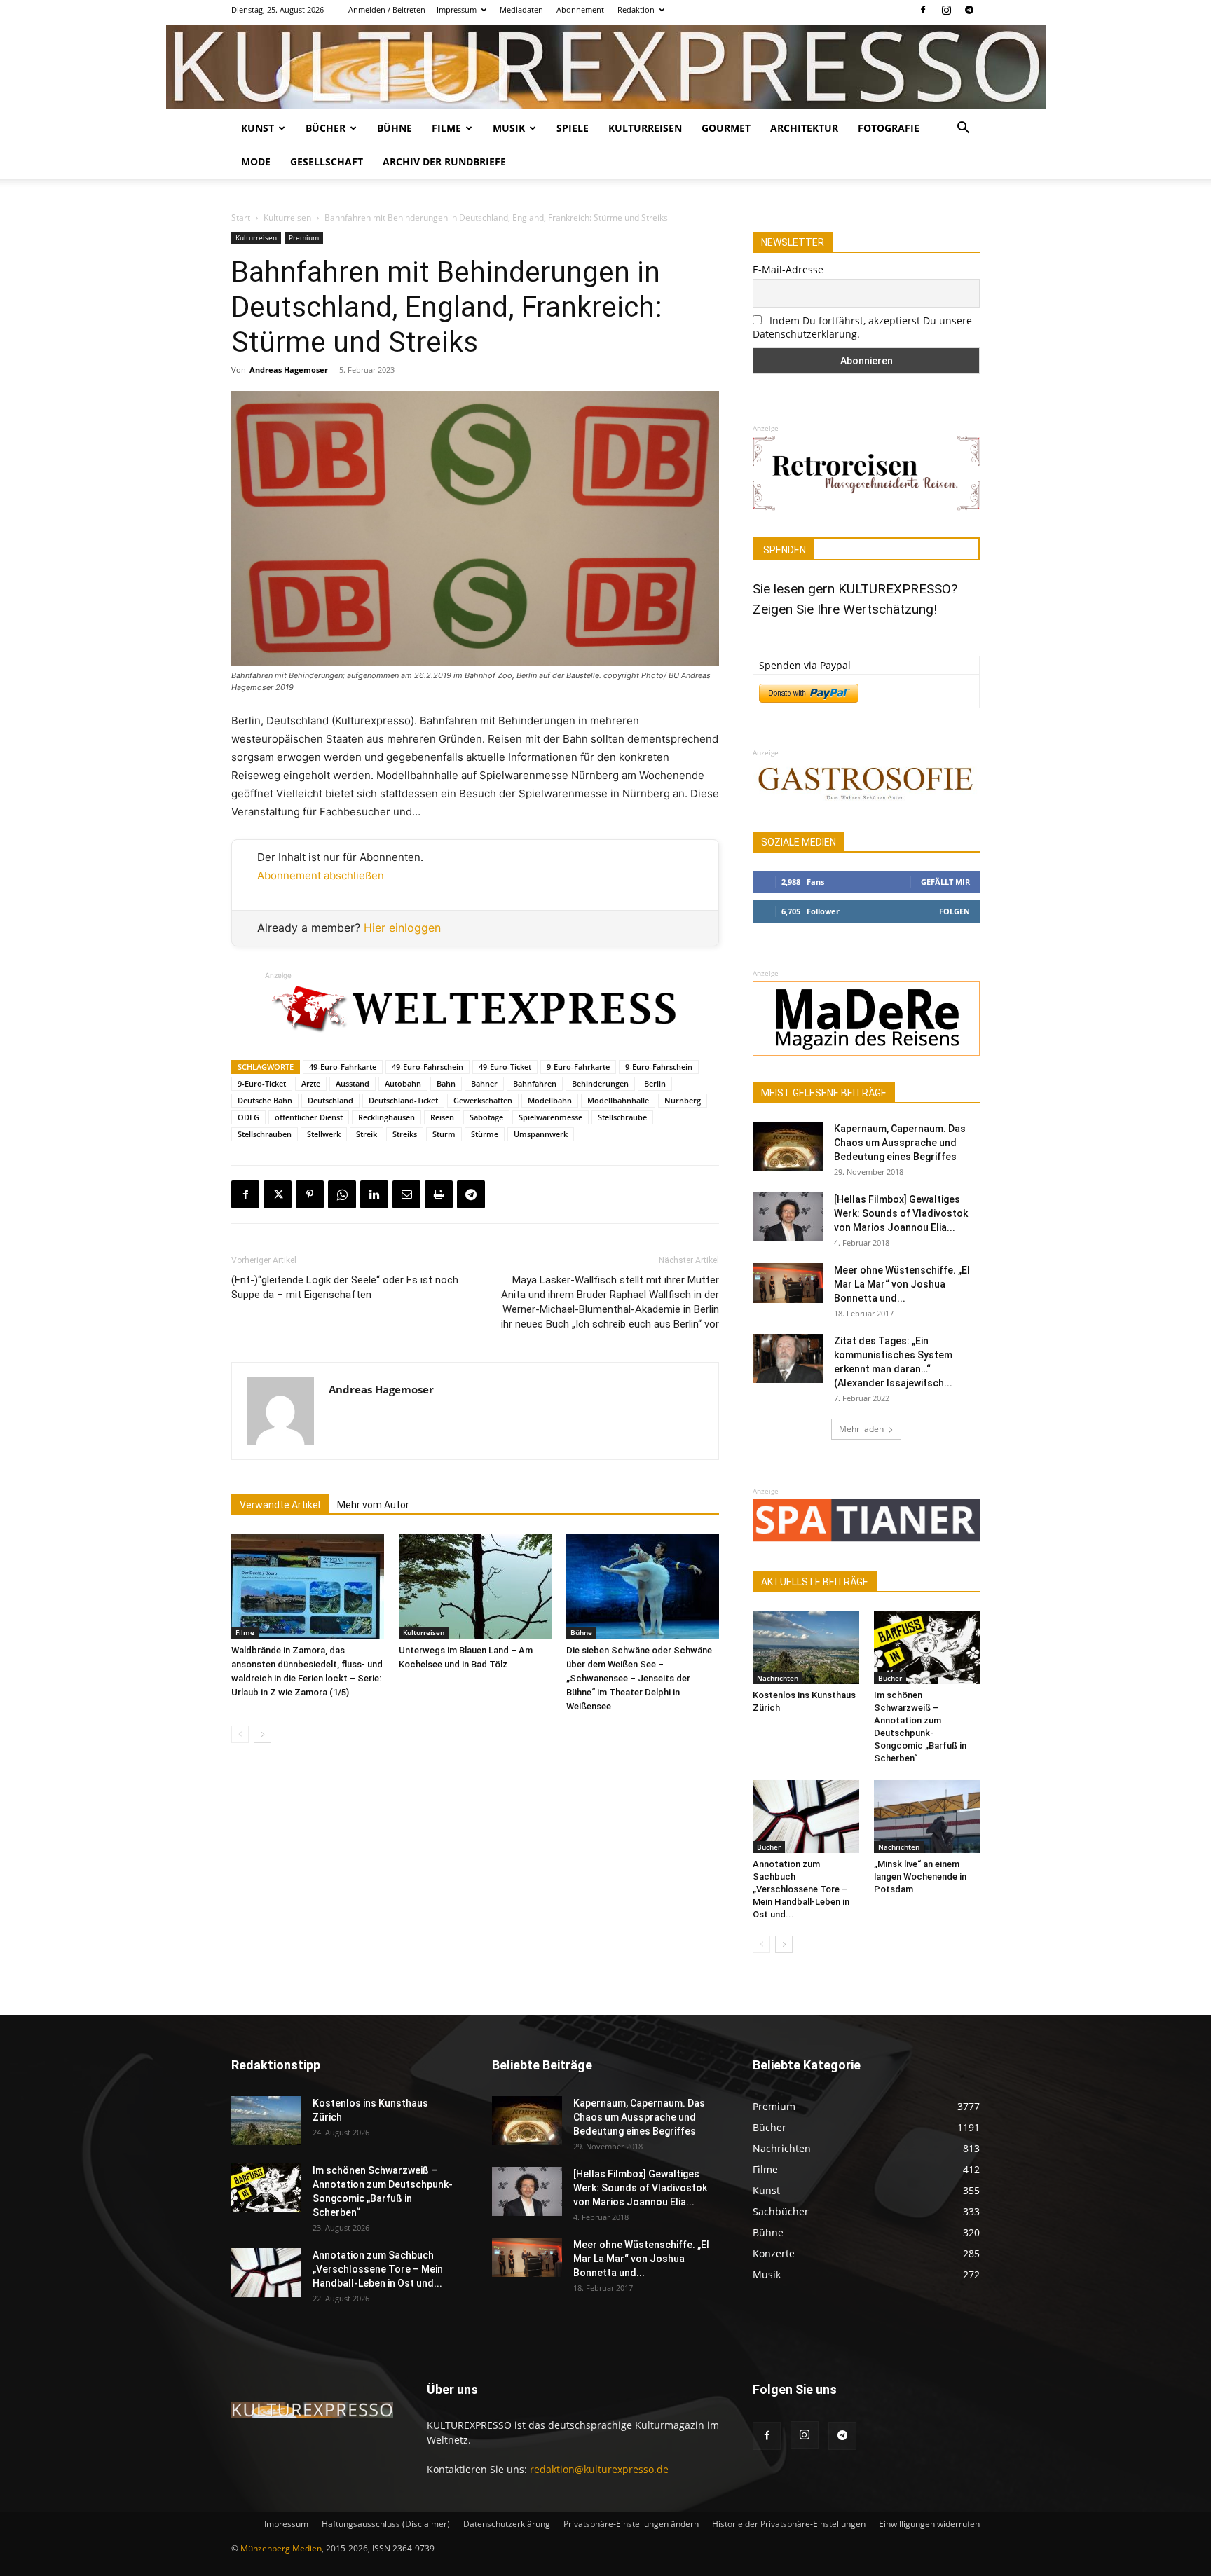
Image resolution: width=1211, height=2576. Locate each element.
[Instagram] (946, 10)
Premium (304, 237)
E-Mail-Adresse (788, 269)
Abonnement (580, 9)
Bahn (446, 1083)
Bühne (395, 128)
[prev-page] (240, 1734)
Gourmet (726, 128)
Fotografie (889, 128)
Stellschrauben (265, 1134)
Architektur (804, 128)
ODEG (248, 1117)
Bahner (484, 1083)
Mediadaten (521, 9)
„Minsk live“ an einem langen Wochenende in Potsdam (920, 1876)
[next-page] (262, 1734)
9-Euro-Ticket (262, 1083)
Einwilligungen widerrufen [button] (929, 2524)
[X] (278, 1194)
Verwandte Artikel (280, 1505)
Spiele (573, 128)
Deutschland (330, 1100)
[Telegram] (969, 10)
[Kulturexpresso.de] (606, 67)
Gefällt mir (945, 882)
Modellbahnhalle (618, 1100)
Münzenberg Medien (281, 2548)
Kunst (258, 128)
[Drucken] (439, 1194)
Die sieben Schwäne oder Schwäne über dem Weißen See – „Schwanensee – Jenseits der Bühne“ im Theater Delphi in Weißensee (639, 1678)
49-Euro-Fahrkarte (343, 1067)
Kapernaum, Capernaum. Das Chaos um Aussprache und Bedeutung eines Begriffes (900, 1143)
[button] (963, 129)
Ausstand (353, 1083)
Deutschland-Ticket (403, 1100)
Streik (367, 1134)
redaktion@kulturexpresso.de (599, 2469)
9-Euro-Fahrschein (659, 1067)
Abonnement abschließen (321, 875)
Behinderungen (600, 1083)
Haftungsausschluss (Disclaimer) (386, 2524)
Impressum (457, 9)
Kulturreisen (645, 128)
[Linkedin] (374, 1194)
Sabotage (486, 1117)
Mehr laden (861, 1429)
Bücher (326, 128)
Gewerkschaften (483, 1100)
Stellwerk (324, 1134)
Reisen (442, 1117)
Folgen (955, 911)
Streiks (405, 1134)
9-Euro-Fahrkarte (578, 1067)
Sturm (444, 1134)
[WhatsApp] (342, 1194)
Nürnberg (683, 1100)
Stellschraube (622, 1117)
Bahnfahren (535, 1083)
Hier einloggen (402, 928)
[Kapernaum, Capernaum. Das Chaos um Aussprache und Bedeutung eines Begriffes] (788, 1146)
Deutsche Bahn (265, 1100)
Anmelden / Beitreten (387, 9)
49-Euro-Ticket (505, 1067)
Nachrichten (778, 1678)
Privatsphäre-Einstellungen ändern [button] (631, 2524)
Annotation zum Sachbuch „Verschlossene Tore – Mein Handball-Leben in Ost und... (801, 1889)
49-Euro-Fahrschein (427, 1067)
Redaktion (636, 9)
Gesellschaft (327, 161)
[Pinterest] (310, 1194)
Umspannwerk (541, 1134)
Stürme (485, 1134)
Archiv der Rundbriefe (444, 161)
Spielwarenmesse (550, 1117)
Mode (256, 161)
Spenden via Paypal (805, 665)
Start (241, 218)
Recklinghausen (386, 1117)
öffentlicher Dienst (309, 1117)
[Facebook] (923, 10)
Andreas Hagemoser (289, 370)
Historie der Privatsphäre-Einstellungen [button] (789, 2524)
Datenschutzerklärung (507, 2524)
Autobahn (403, 1083)
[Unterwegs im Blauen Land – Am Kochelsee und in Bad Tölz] (475, 1586)
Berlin (655, 1083)
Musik (509, 128)
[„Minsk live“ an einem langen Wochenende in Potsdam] (927, 1817)
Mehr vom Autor (373, 1505)
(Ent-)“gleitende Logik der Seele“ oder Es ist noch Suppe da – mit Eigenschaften (345, 1287)
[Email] (406, 1194)
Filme (446, 128)
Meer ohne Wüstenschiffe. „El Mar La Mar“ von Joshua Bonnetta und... (902, 1284)
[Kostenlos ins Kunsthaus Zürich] (806, 1647)
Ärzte (311, 1083)
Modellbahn (550, 1100)
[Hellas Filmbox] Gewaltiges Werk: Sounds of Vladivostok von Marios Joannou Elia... (901, 1213)
